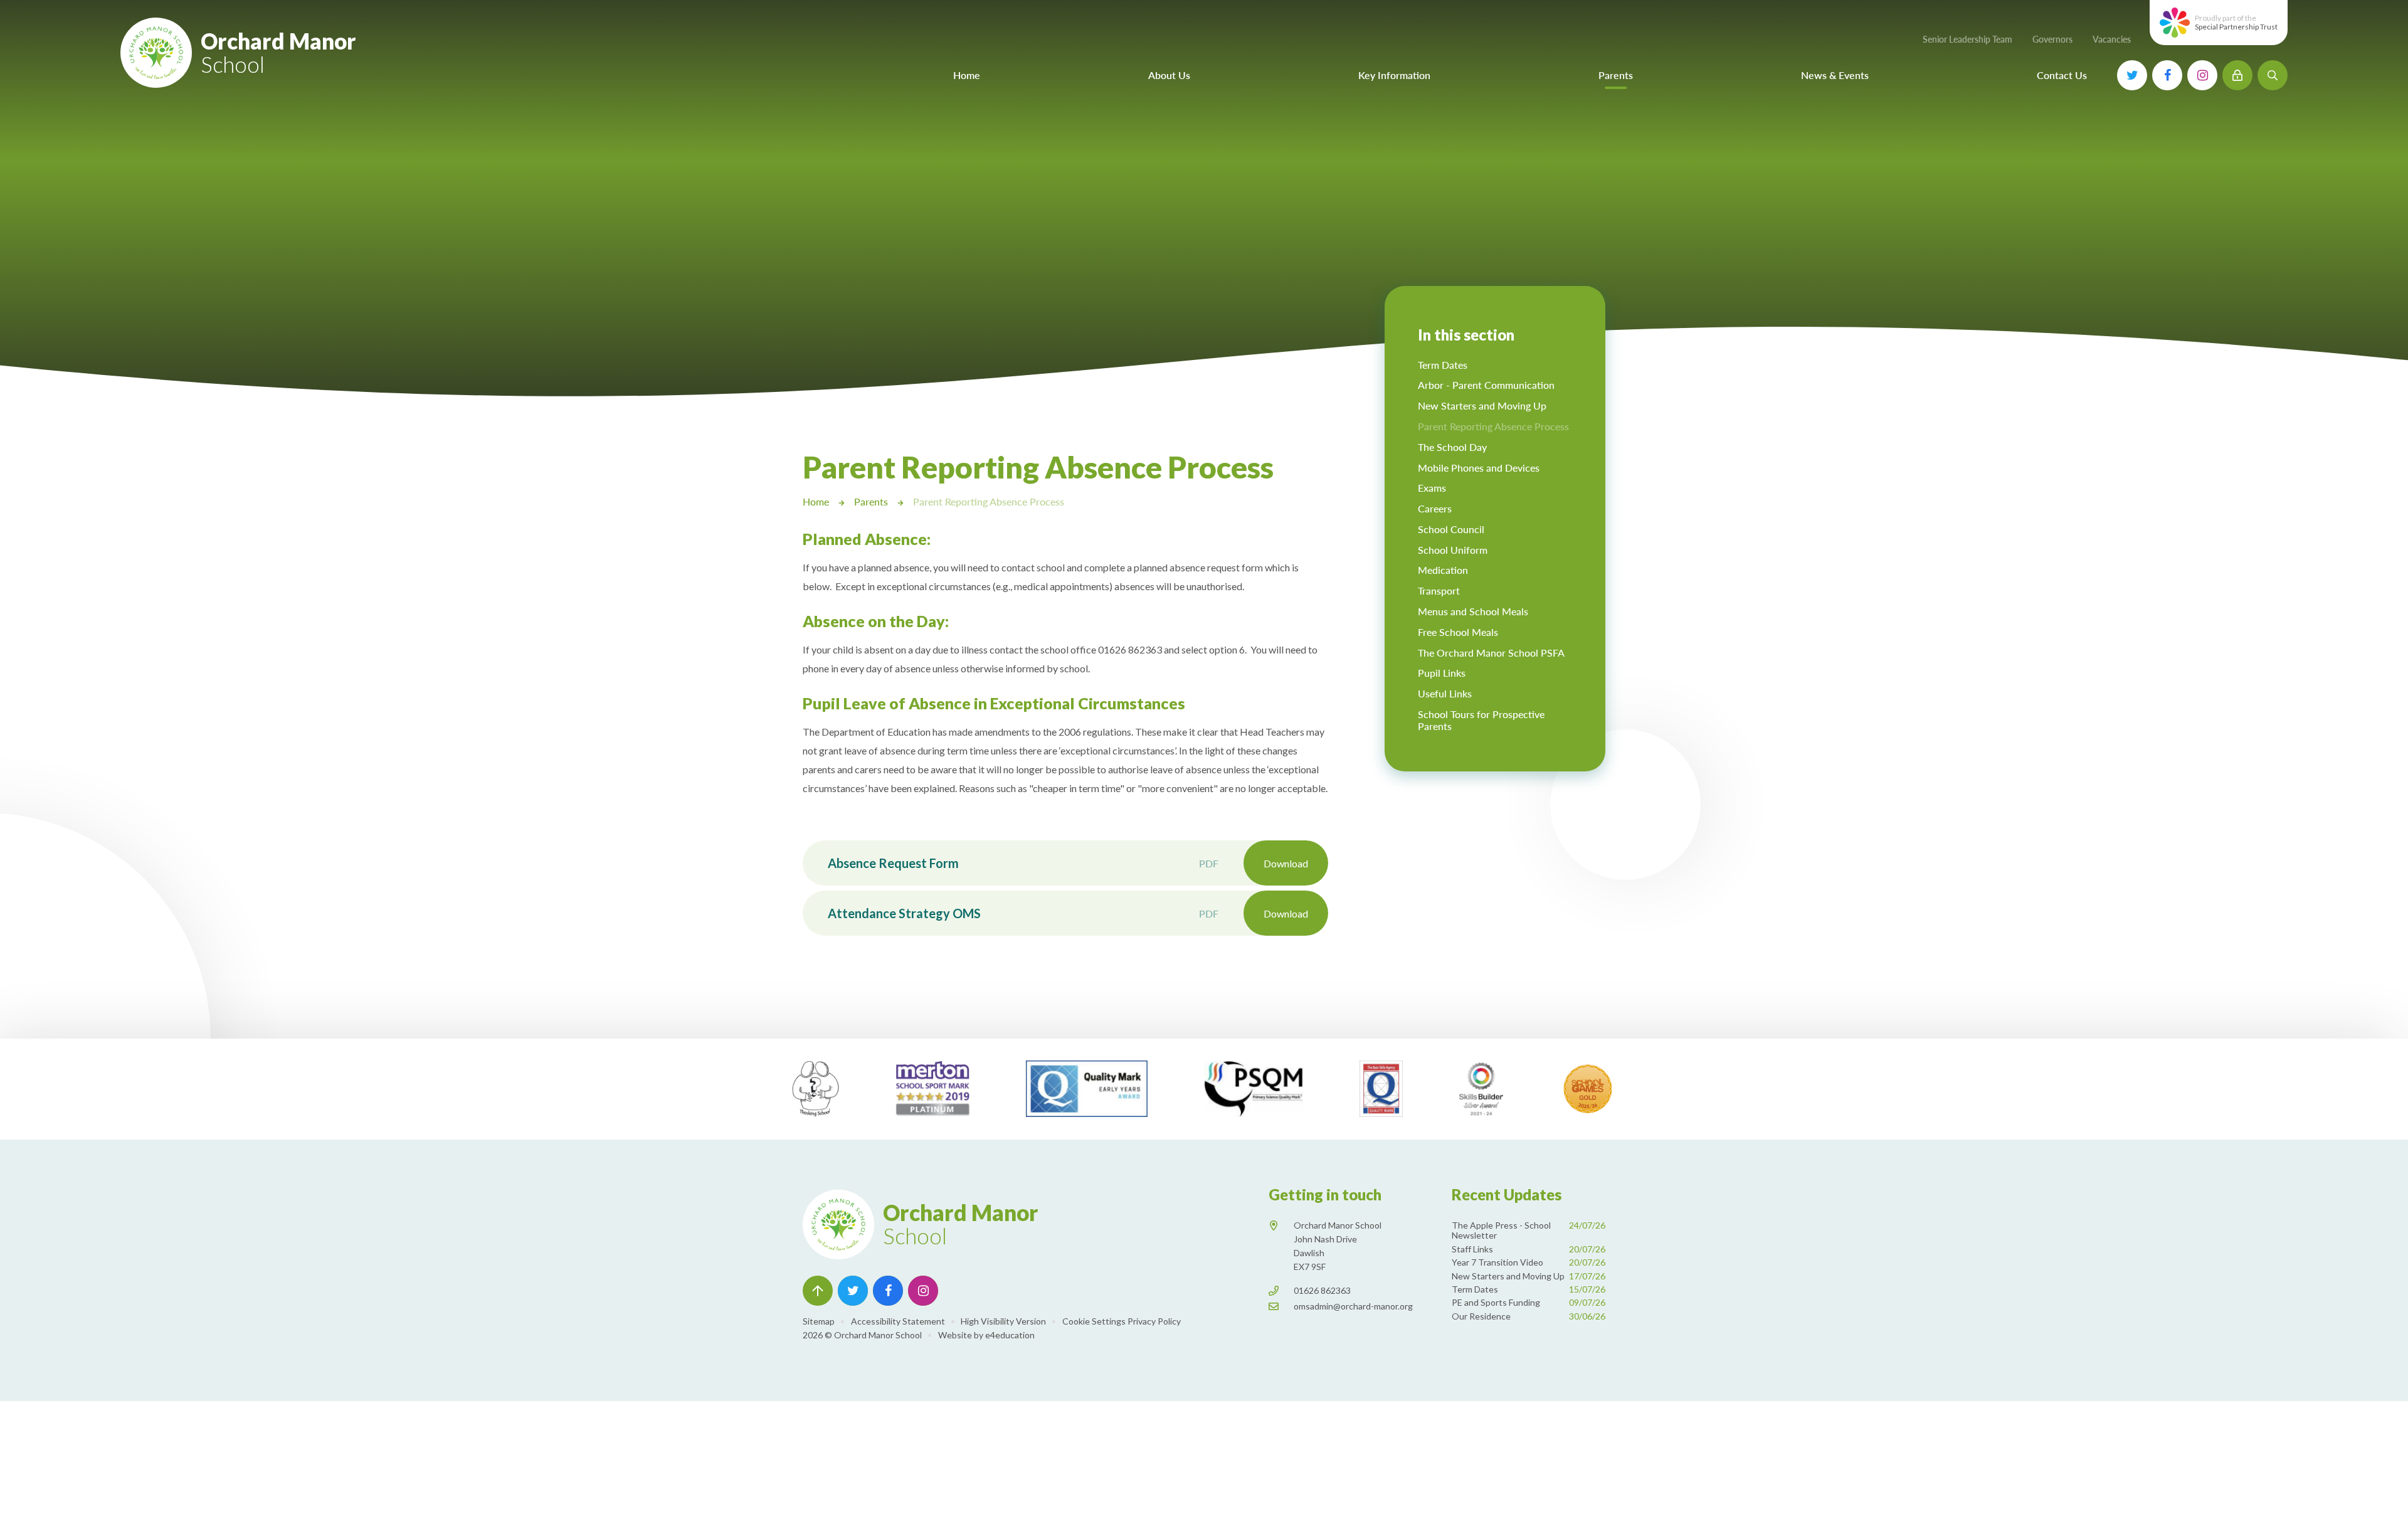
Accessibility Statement (898, 1321)
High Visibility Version (1003, 1321)
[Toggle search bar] (2273, 75)
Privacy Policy (1154, 1321)
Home (816, 501)
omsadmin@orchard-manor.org (1353, 1306)
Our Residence (1529, 1316)
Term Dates (1529, 1289)
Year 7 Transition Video (1529, 1262)
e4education (1010, 1335)
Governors (2052, 39)
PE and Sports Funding (1529, 1302)
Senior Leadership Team (1967, 39)
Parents (871, 501)
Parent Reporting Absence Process (989, 501)
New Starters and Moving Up (1529, 1276)
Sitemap (819, 1321)
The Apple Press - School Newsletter (1529, 1230)
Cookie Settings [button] (1094, 1321)
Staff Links (1529, 1249)
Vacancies (2112, 39)
